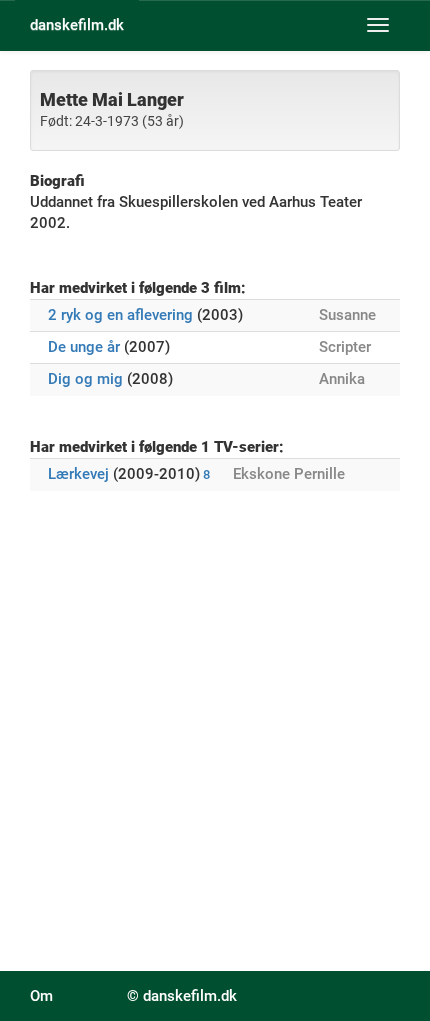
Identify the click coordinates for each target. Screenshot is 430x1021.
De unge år (84, 347)
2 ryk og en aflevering (120, 315)
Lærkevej (78, 474)
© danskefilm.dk (182, 996)
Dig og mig (85, 379)
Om (41, 996)
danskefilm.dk (77, 25)
